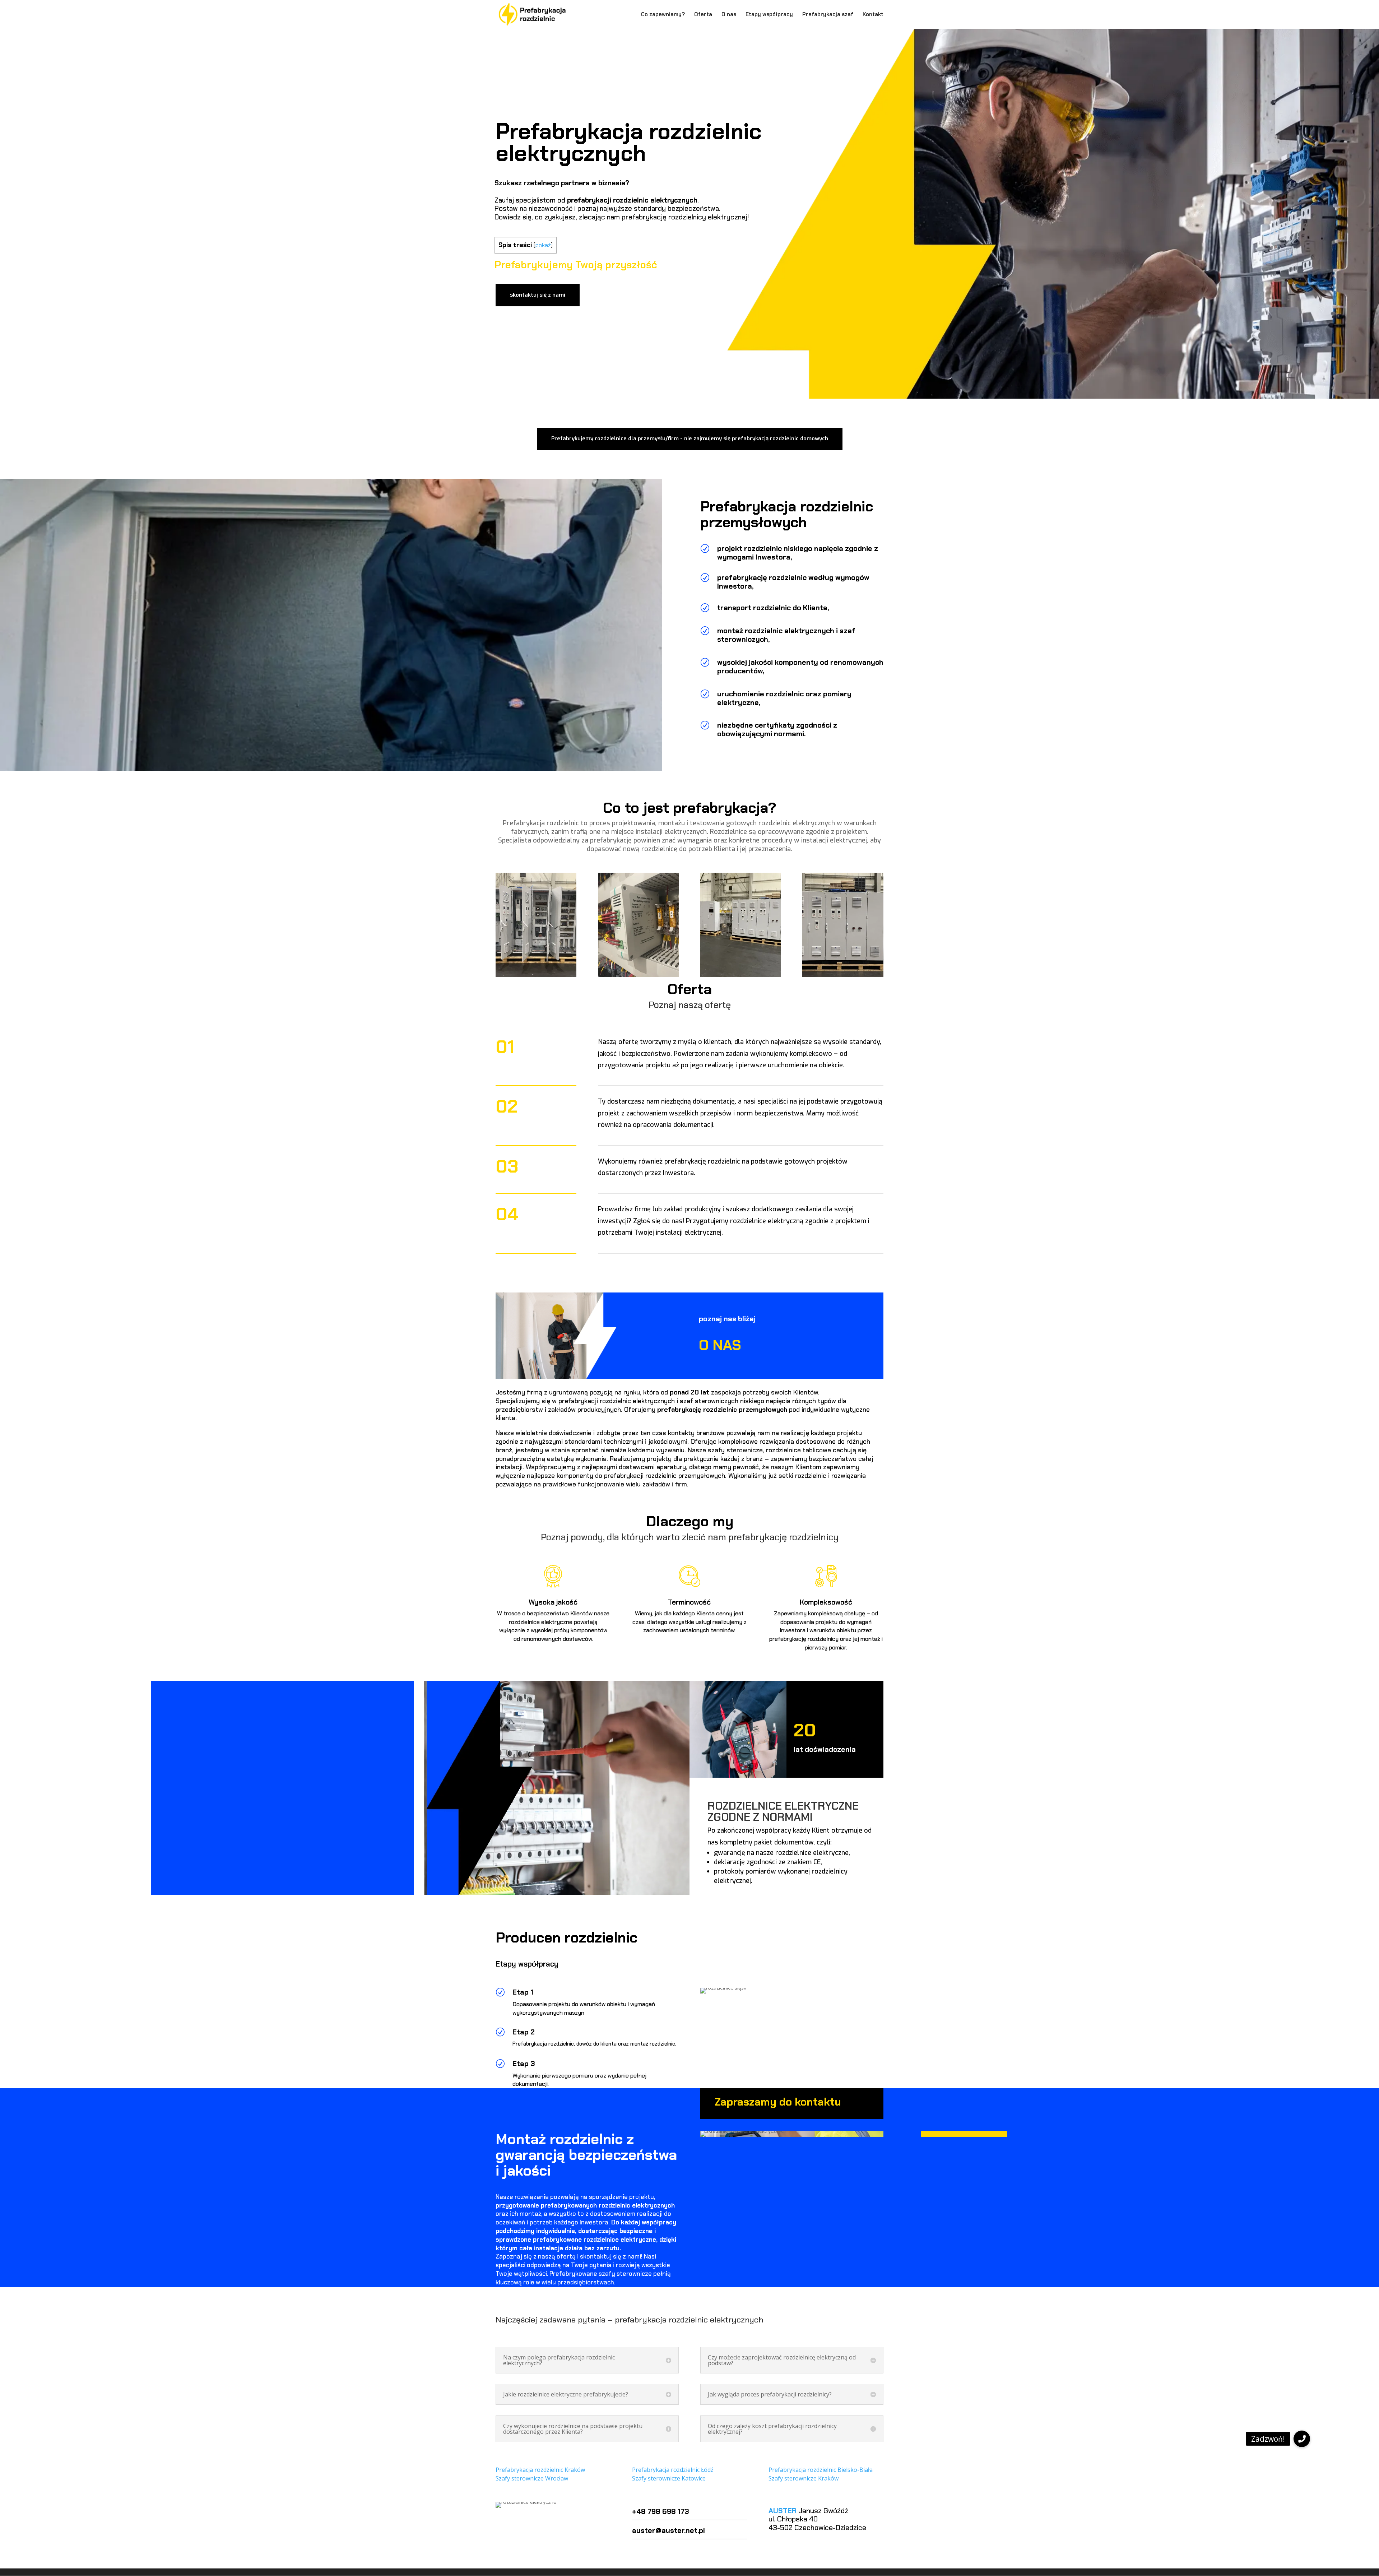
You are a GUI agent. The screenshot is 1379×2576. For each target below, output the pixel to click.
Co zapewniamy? (663, 15)
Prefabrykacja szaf (828, 15)
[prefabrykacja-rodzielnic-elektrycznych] (638, 975)
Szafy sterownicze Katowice (669, 2478)
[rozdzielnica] (843, 975)
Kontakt (873, 15)
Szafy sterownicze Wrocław (532, 2478)
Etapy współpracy (769, 15)
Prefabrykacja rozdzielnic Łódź (673, 2470)
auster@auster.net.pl (668, 2530)
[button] (1302, 2439)
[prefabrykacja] (536, 975)
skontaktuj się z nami (538, 295)
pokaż (543, 245)
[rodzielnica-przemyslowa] (741, 975)
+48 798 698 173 (661, 2511)
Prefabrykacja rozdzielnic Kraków (540, 2470)
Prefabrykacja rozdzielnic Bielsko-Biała (821, 2470)
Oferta (703, 15)
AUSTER (783, 2511)
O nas (729, 15)
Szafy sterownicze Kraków (804, 2478)
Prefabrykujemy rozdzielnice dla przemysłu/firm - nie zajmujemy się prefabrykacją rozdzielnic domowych (690, 438)
